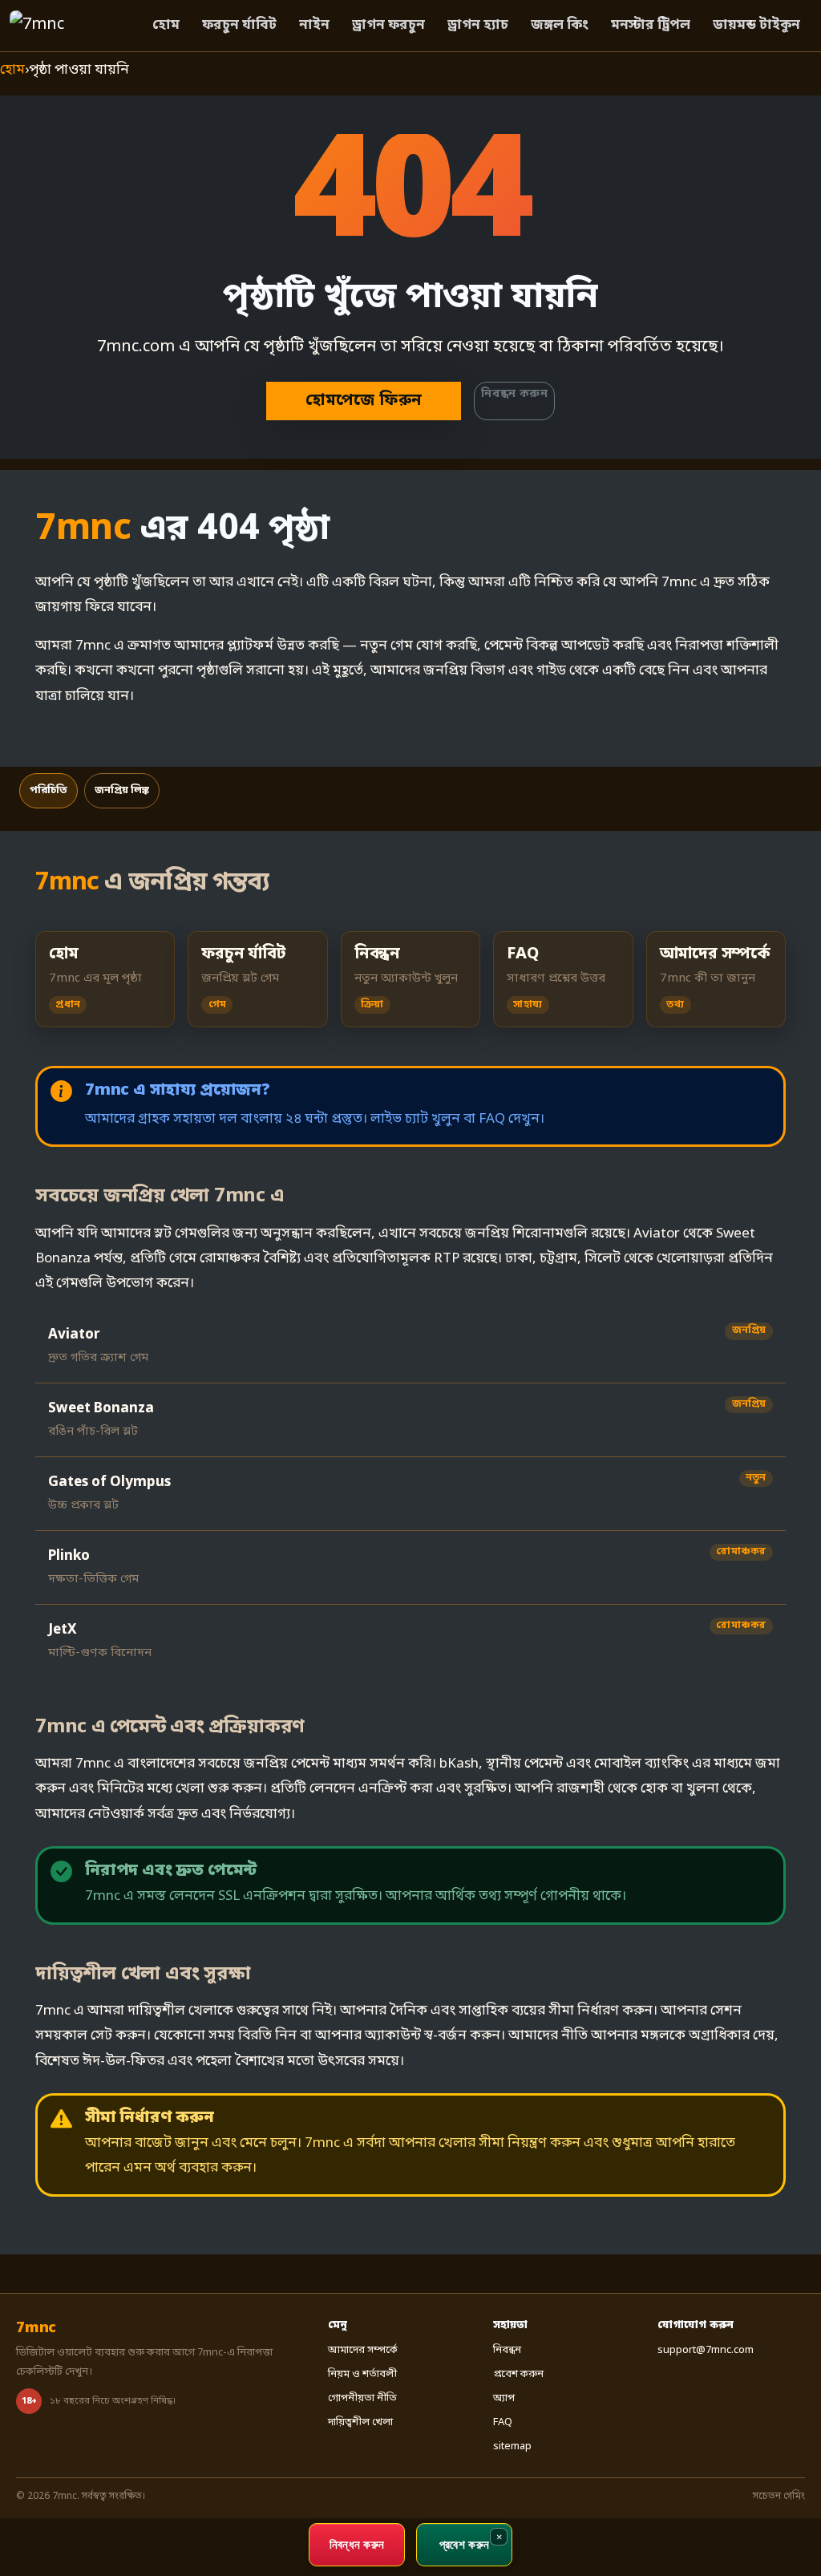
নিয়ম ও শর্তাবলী (362, 2374)
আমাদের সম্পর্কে (363, 2350)
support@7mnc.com (706, 2350)
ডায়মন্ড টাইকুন (756, 25)
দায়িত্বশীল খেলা (360, 2422)
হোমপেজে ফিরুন (364, 401)
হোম (166, 25)
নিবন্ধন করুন (514, 394)
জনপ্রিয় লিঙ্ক (122, 790)
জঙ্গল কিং (560, 25)
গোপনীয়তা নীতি (362, 2398)
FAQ (503, 2422)
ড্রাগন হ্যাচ (478, 25)
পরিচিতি (49, 790)
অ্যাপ (504, 2398)
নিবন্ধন (507, 2350)
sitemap (512, 2446)
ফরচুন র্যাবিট (239, 25)
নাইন (314, 25)
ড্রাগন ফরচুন (388, 25)
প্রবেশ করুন (518, 2374)
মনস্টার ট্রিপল (651, 25)
